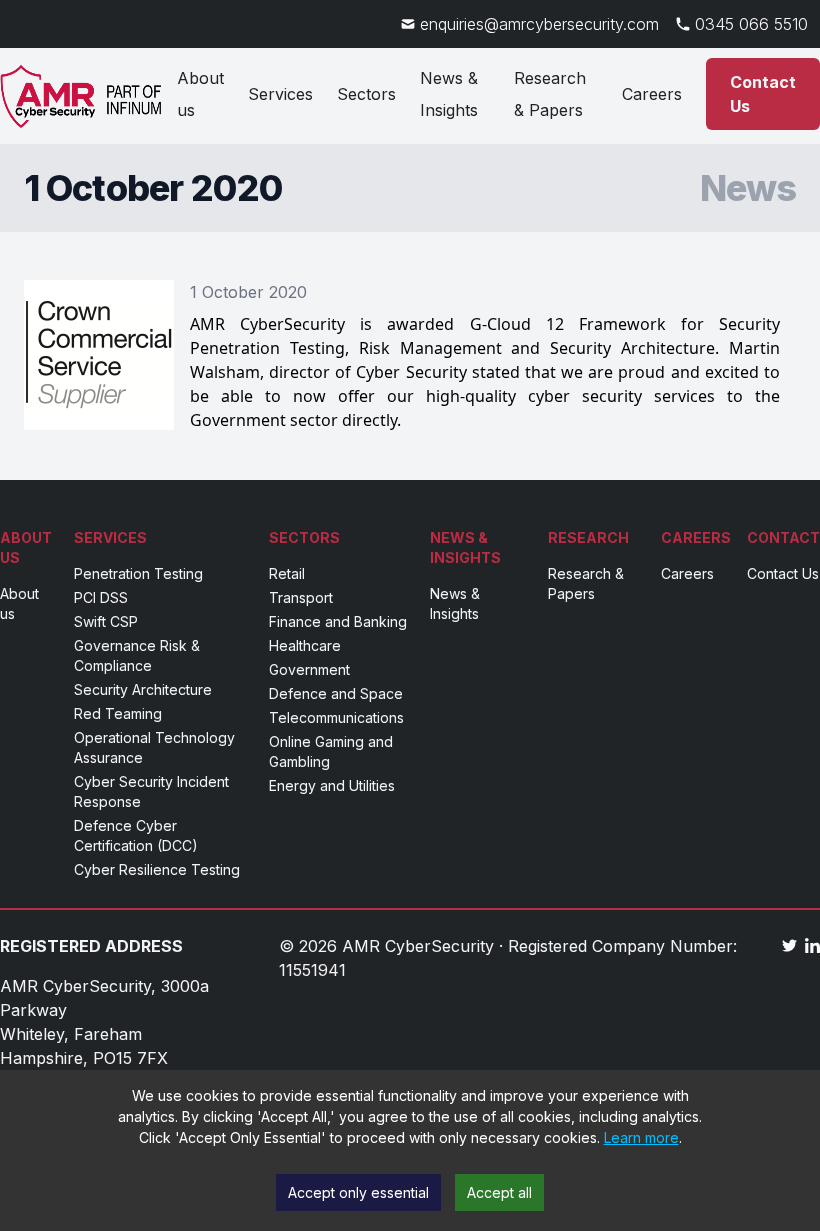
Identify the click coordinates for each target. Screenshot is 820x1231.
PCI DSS (101, 597)
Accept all (499, 1192)
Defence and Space (336, 693)
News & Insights (449, 94)
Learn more (641, 1137)
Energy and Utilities (332, 785)
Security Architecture (143, 689)
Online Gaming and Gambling (331, 751)
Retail (287, 573)
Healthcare (305, 645)
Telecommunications (336, 717)
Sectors (366, 94)
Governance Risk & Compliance (137, 655)
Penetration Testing (138, 573)
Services (280, 94)
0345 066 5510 (751, 24)
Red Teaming (118, 713)
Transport (301, 597)
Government (309, 669)
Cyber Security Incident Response (151, 791)
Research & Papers (550, 94)
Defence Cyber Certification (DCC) (136, 835)
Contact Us (763, 94)
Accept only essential (358, 1192)
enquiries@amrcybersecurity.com (539, 24)
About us (200, 94)
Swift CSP (106, 621)
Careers (652, 94)
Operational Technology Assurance (154, 747)
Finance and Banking (338, 621)
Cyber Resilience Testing (157, 869)
